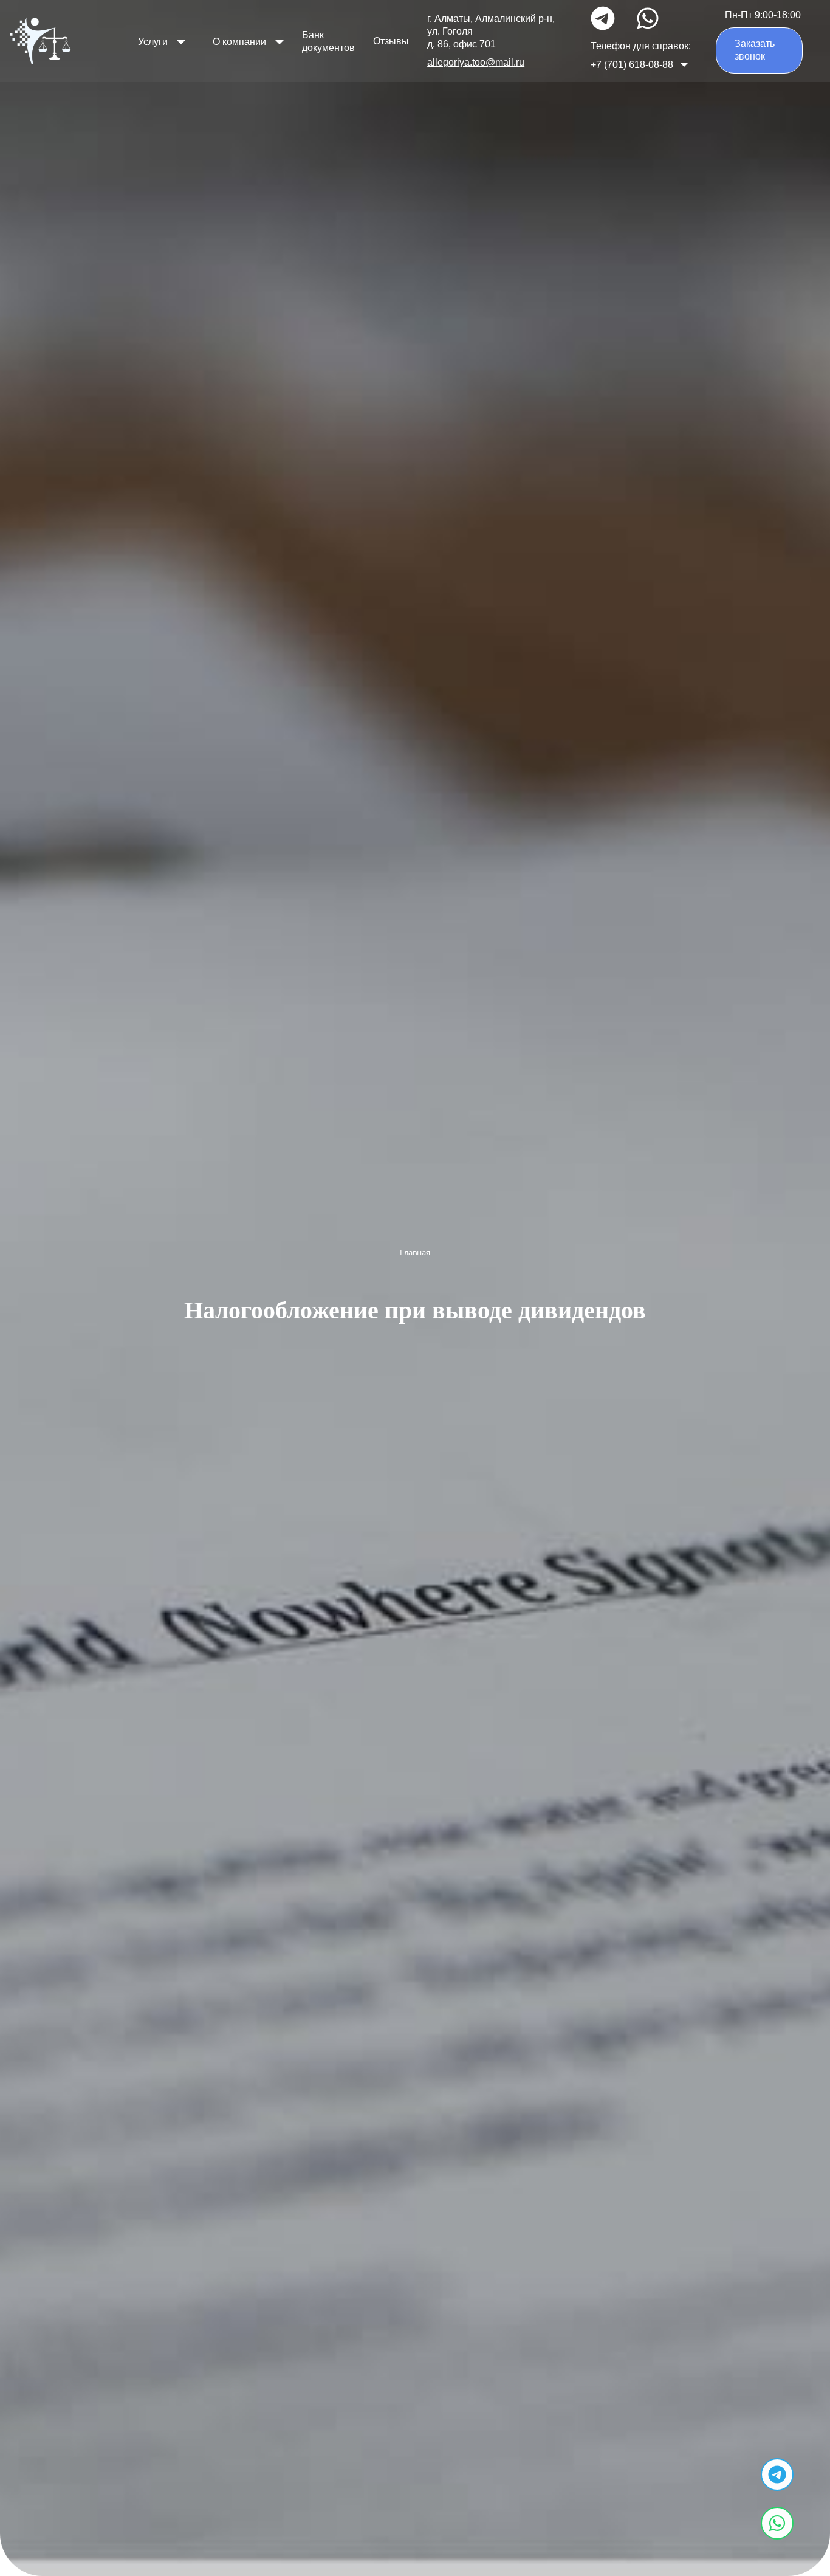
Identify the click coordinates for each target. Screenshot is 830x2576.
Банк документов (328, 41)
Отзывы (391, 41)
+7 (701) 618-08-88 (632, 65)
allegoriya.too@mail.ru (476, 62)
